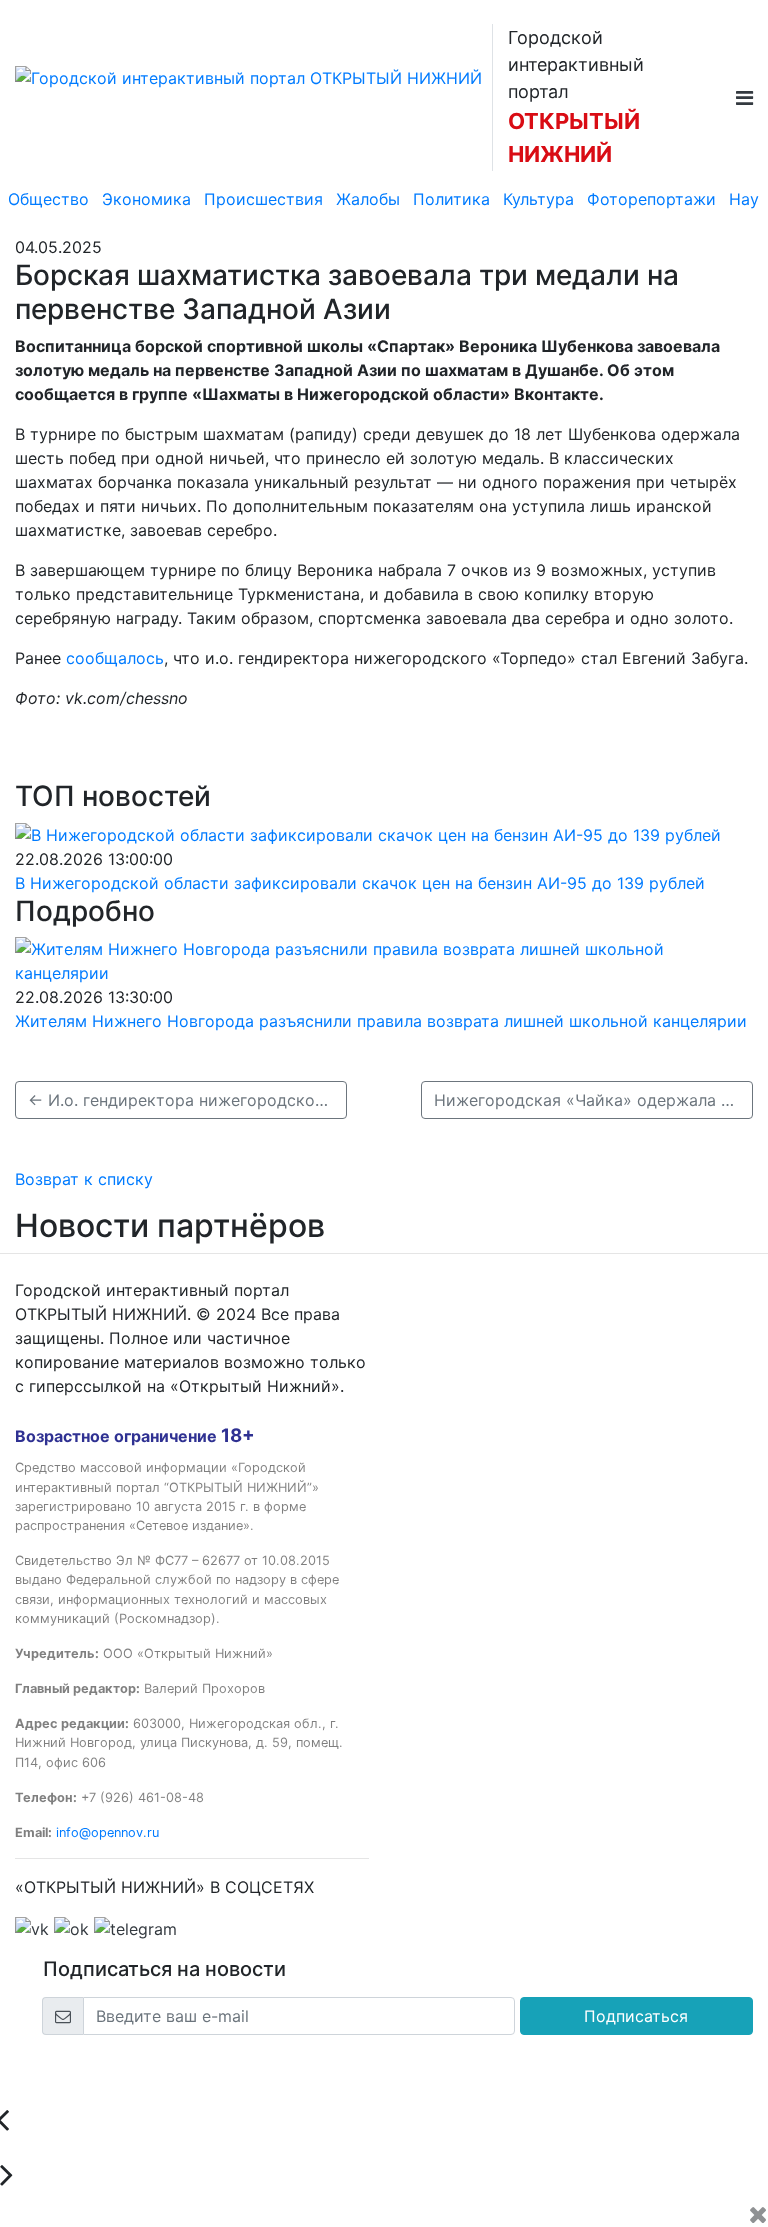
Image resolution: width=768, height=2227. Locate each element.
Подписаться (636, 2016)
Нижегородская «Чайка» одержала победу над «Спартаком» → (593, 1100)
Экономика (146, 199)
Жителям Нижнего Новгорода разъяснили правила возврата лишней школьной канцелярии (381, 1021)
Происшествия (263, 199)
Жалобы (368, 199)
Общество (48, 199)
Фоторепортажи (651, 199)
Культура (538, 199)
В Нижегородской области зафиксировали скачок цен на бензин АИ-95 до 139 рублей (360, 883)
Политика (451, 199)
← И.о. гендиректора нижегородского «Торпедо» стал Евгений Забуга (187, 1100)
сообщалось (115, 658)
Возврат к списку (84, 1179)
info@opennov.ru (107, 1832)
